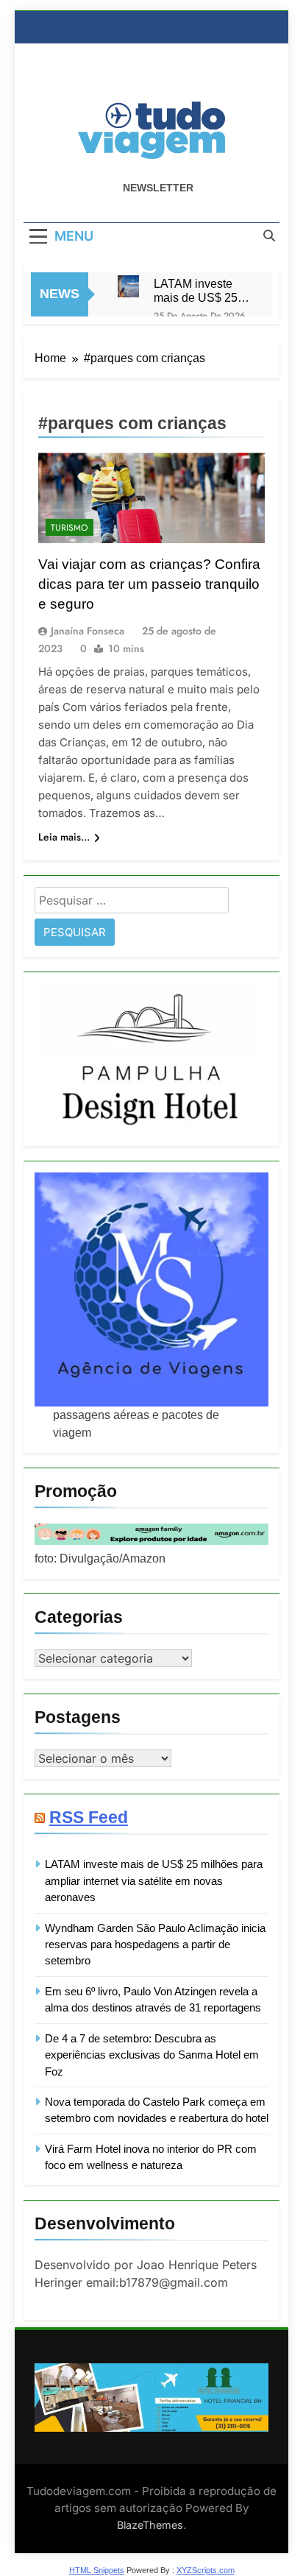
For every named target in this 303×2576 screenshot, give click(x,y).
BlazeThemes (150, 2525)
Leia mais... (64, 837)
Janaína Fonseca (88, 631)
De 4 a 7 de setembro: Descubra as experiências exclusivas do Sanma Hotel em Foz (152, 2055)
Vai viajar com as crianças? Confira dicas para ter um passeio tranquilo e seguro (149, 584)
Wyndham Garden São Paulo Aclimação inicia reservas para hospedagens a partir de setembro (155, 1945)
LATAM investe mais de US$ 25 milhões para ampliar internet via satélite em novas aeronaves (199, 291)
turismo (69, 528)
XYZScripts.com (206, 2570)
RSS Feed (89, 1817)
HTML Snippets (97, 2570)
